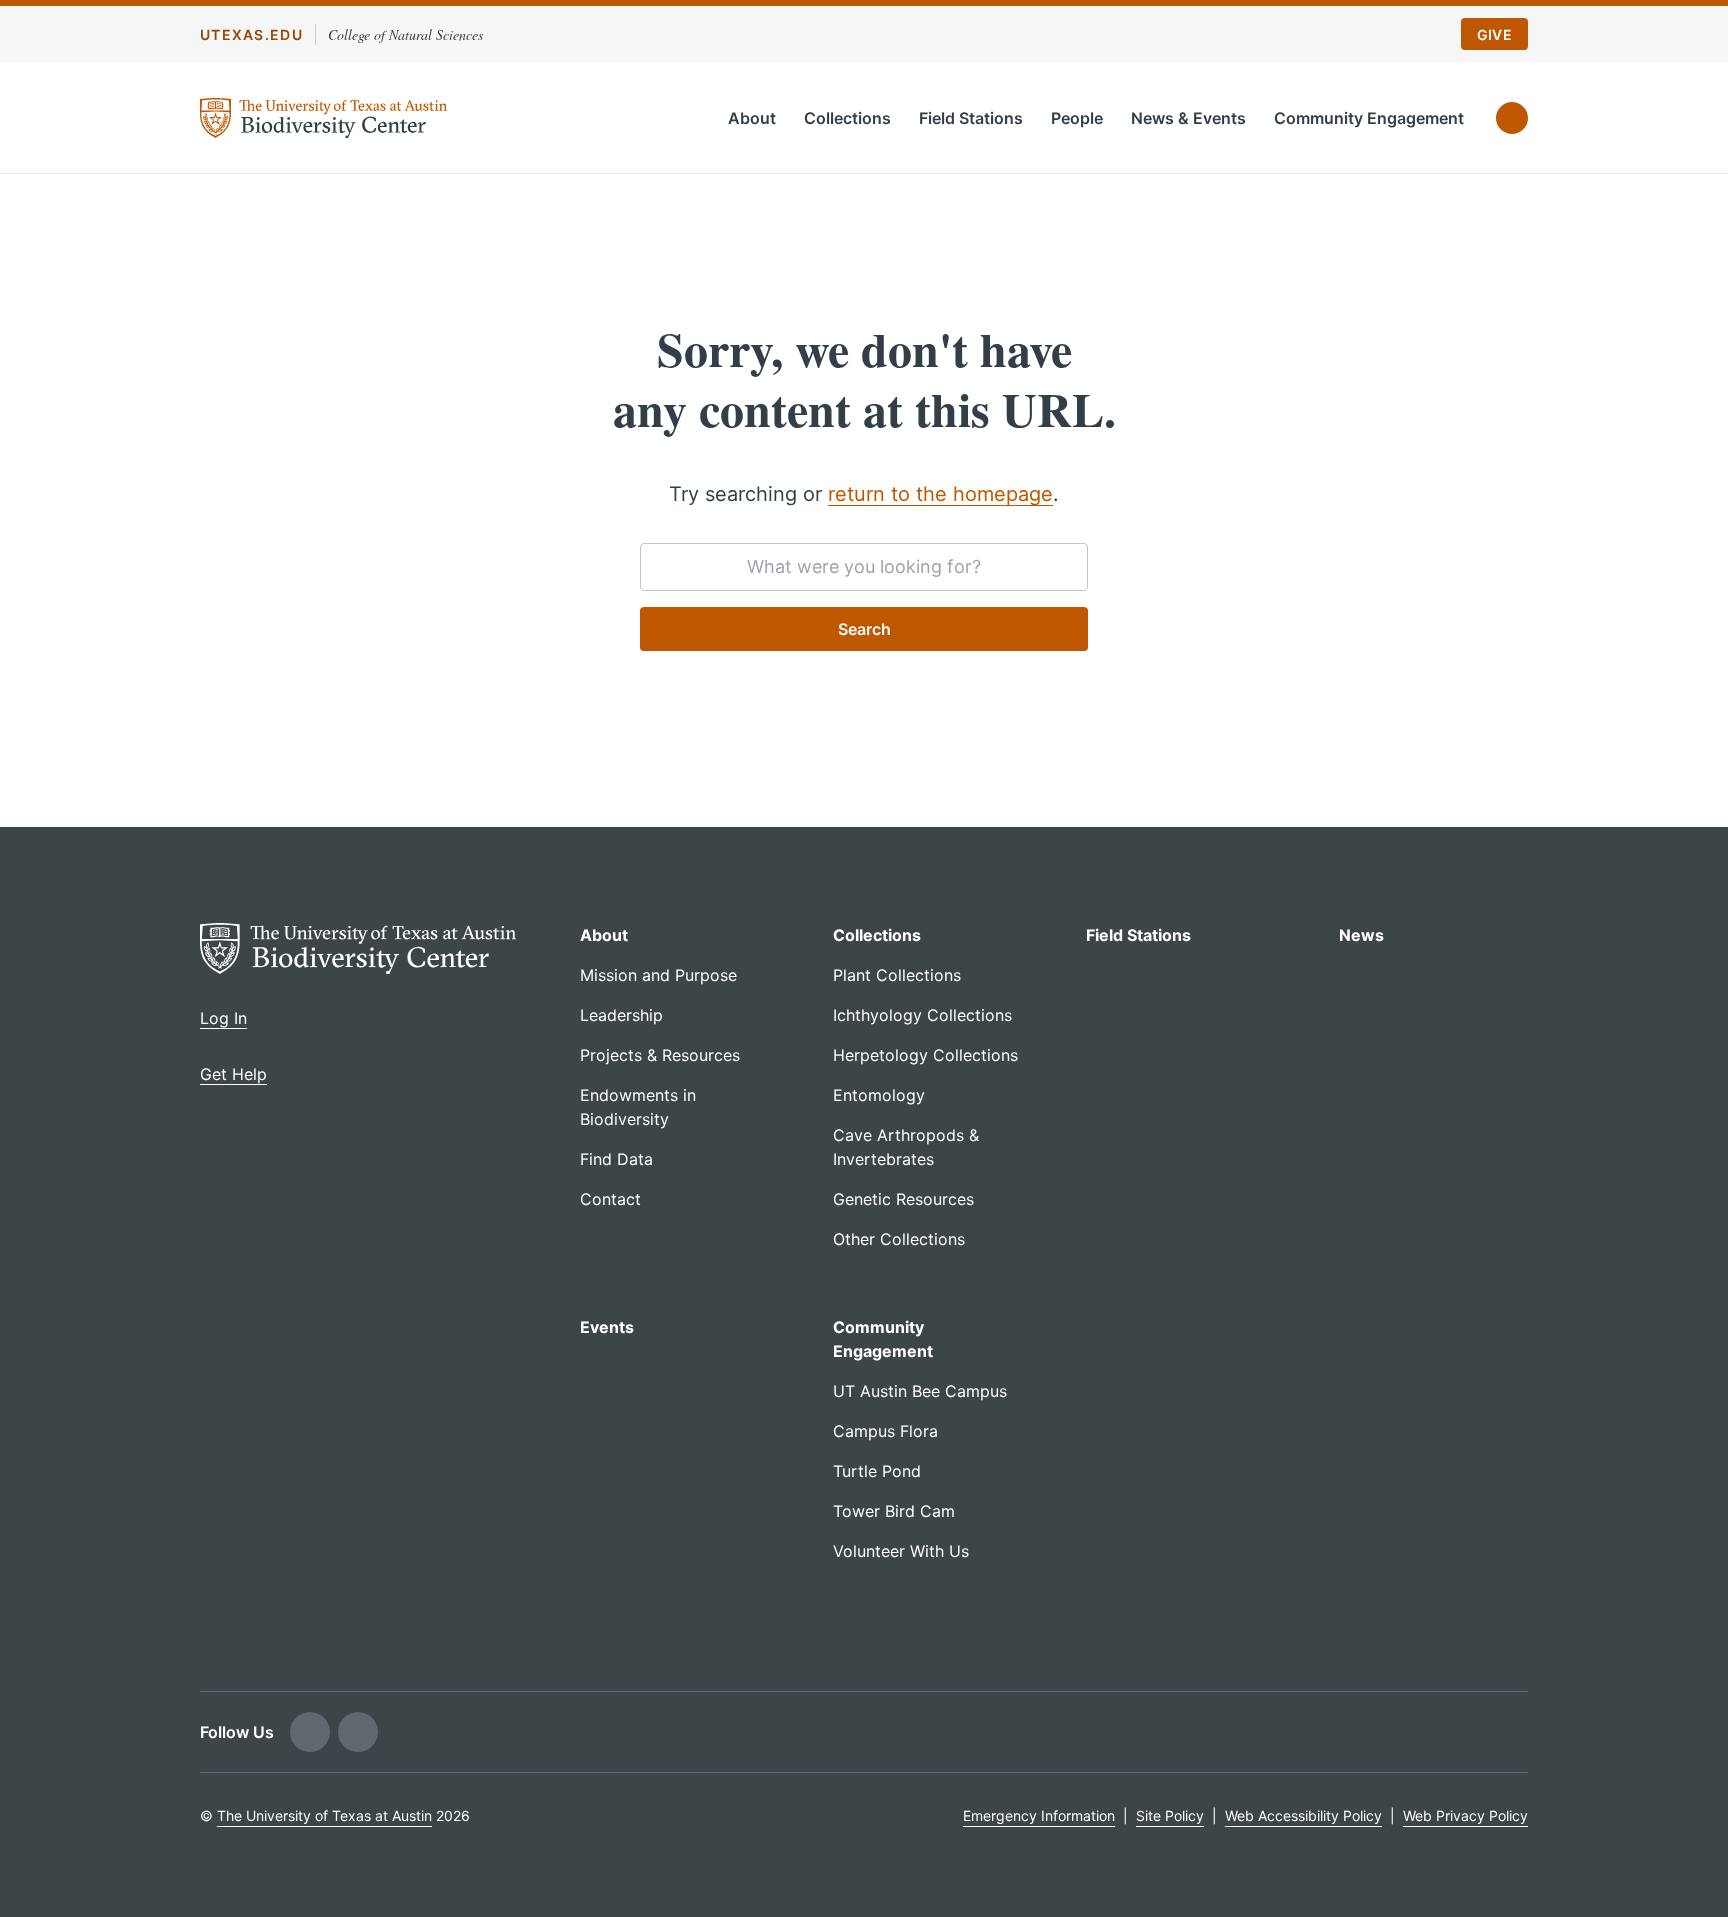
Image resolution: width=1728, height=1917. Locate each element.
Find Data (616, 1159)
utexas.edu (251, 34)
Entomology (879, 1095)
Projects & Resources (660, 1055)
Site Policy (1170, 1815)
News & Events (1188, 118)
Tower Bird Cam (894, 1511)
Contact (610, 1199)
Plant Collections (897, 975)
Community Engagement (1369, 118)
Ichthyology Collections (922, 1015)
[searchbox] (864, 567)
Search (864, 629)
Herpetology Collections (925, 1055)
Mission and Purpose (658, 975)
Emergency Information (1039, 1815)
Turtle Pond (877, 1471)
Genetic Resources (903, 1199)
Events (607, 1327)
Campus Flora (885, 1431)
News (1361, 935)
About (752, 118)
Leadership (621, 1015)
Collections (847, 118)
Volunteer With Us (901, 1551)
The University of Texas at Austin (324, 1815)
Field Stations (971, 118)
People (1077, 118)
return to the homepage (940, 494)
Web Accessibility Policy (1303, 1815)
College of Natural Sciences (405, 34)
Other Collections (899, 1239)
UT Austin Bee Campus (920, 1391)
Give (1494, 34)
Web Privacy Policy (1465, 1815)
